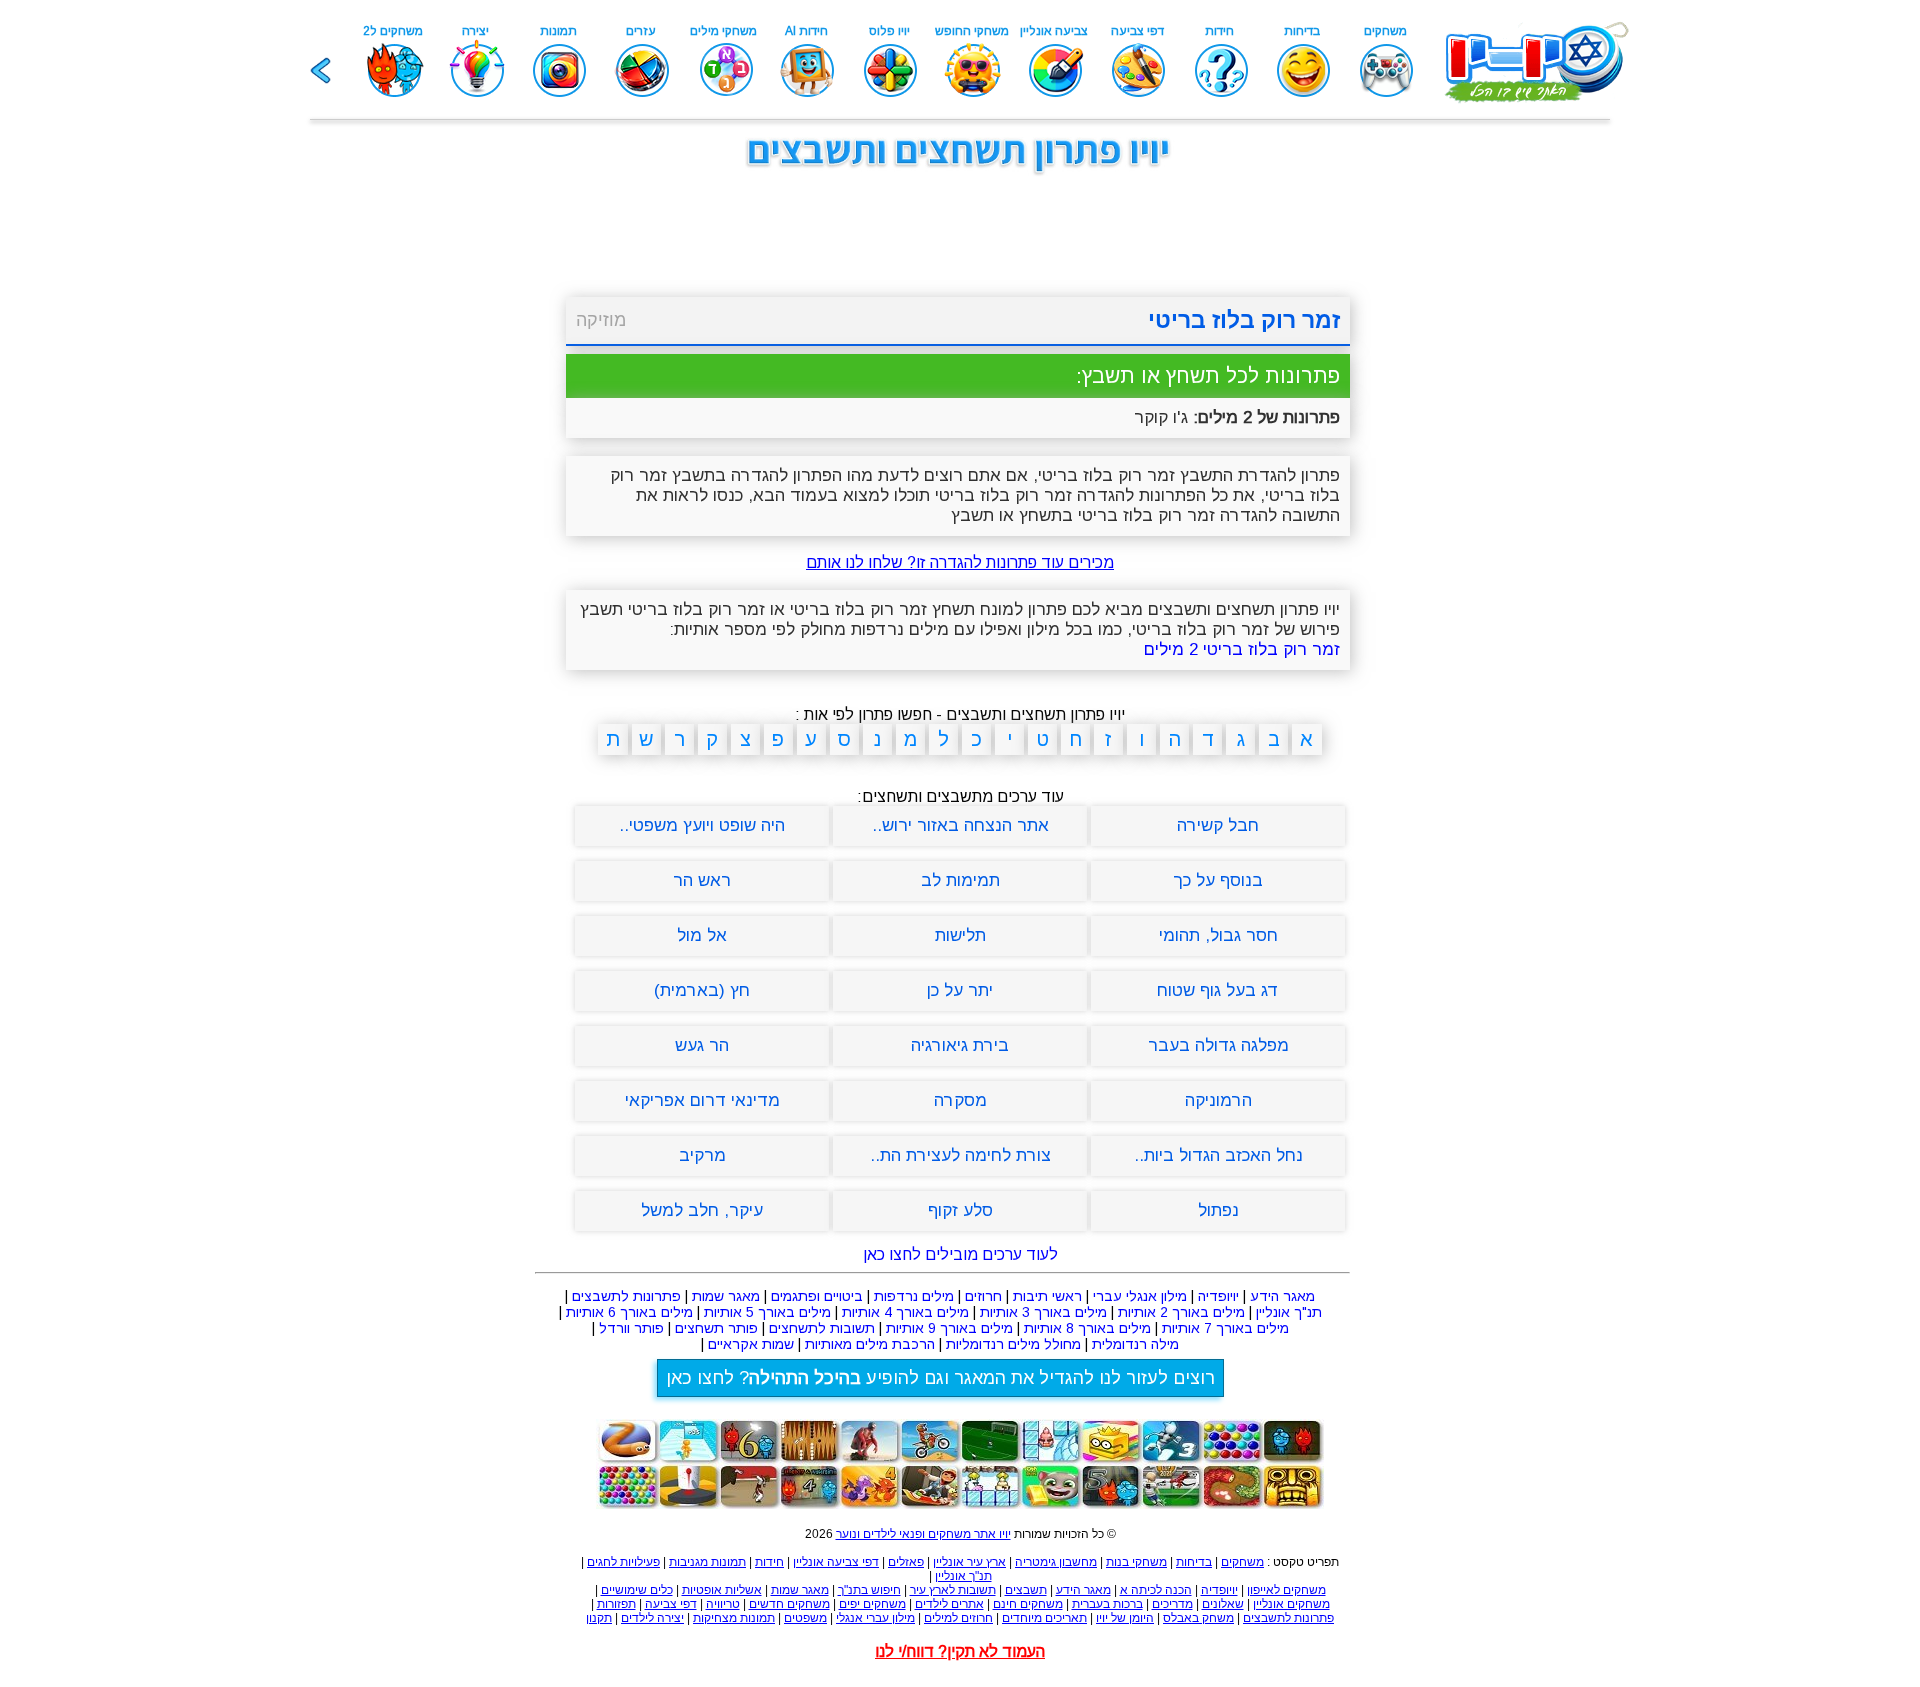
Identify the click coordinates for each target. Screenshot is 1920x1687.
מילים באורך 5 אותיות (767, 1312)
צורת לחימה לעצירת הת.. (960, 1155)
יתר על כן (960, 990)
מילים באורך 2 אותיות (1181, 1312)
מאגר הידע (1282, 1296)
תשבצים (1026, 1590)
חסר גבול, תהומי (1218, 935)
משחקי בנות (1136, 1562)
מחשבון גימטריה (1056, 1562)
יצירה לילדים (652, 1618)
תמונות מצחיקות (734, 1618)
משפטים (805, 1618)
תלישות (960, 935)
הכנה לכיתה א (1156, 1590)
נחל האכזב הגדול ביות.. (1218, 1155)
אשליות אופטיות (722, 1590)
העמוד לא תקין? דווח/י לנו (960, 1651)
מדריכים (1172, 1604)
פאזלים (906, 1562)
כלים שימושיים (637, 1590)
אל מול (702, 935)
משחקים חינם (1028, 1604)
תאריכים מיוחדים (1044, 1618)
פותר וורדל (631, 1328)
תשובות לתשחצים (822, 1328)
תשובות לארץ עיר (953, 1590)
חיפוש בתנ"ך (869, 1590)
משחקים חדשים (789, 1604)
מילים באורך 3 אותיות (1043, 1312)
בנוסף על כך (1218, 880)
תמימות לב (960, 880)
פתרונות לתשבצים (626, 1296)
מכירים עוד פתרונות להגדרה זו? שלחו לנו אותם (960, 562)
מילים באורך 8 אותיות (1087, 1328)
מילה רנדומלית (1135, 1344)
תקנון (599, 1618)
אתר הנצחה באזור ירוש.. (960, 825)
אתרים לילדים (949, 1604)
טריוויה (723, 1604)
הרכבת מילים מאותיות (870, 1344)
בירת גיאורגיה (960, 1045)
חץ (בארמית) (702, 990)
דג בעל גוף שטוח (1218, 990)
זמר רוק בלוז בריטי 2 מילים (1242, 649)
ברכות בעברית (1107, 1604)
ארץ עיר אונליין (969, 1562)
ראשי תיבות (1047, 1296)
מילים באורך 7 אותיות (1225, 1328)
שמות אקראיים (751, 1344)
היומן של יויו (1125, 1618)
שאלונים (1223, 1604)
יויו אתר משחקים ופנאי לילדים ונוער (923, 1534)
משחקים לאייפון (1286, 1590)
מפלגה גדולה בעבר (1218, 1045)
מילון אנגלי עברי (1140, 1296)
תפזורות (616, 1604)
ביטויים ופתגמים (817, 1296)
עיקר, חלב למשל (702, 1210)
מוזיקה (601, 320)
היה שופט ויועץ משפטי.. (702, 825)
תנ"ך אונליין (1289, 1312)
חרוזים (983, 1296)
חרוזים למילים (958, 1618)
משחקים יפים (872, 1604)
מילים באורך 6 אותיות (629, 1312)
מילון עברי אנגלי (875, 1618)
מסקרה (960, 1100)
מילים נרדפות (914, 1296)
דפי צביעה (671, 1604)
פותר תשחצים (716, 1328)
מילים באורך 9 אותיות (949, 1328)
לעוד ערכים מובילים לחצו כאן (960, 1254)
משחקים (1242, 1562)
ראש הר (702, 880)
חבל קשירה (1218, 825)
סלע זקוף (960, 1210)
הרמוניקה (1218, 1100)
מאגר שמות (726, 1296)
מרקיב (702, 1155)
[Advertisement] (460, 488)
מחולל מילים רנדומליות (1013, 1344)
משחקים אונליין (1291, 1604)
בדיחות (1194, 1562)
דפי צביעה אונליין (836, 1562)
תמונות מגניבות (707, 1562)
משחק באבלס (1198, 1618)
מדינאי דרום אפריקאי (702, 1100)
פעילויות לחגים (623, 1562)
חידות (769, 1562)
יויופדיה (1218, 1296)
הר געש (702, 1045)
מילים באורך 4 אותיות (905, 1312)
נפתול (1218, 1210)
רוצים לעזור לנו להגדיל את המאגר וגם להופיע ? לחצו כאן (940, 1378)
